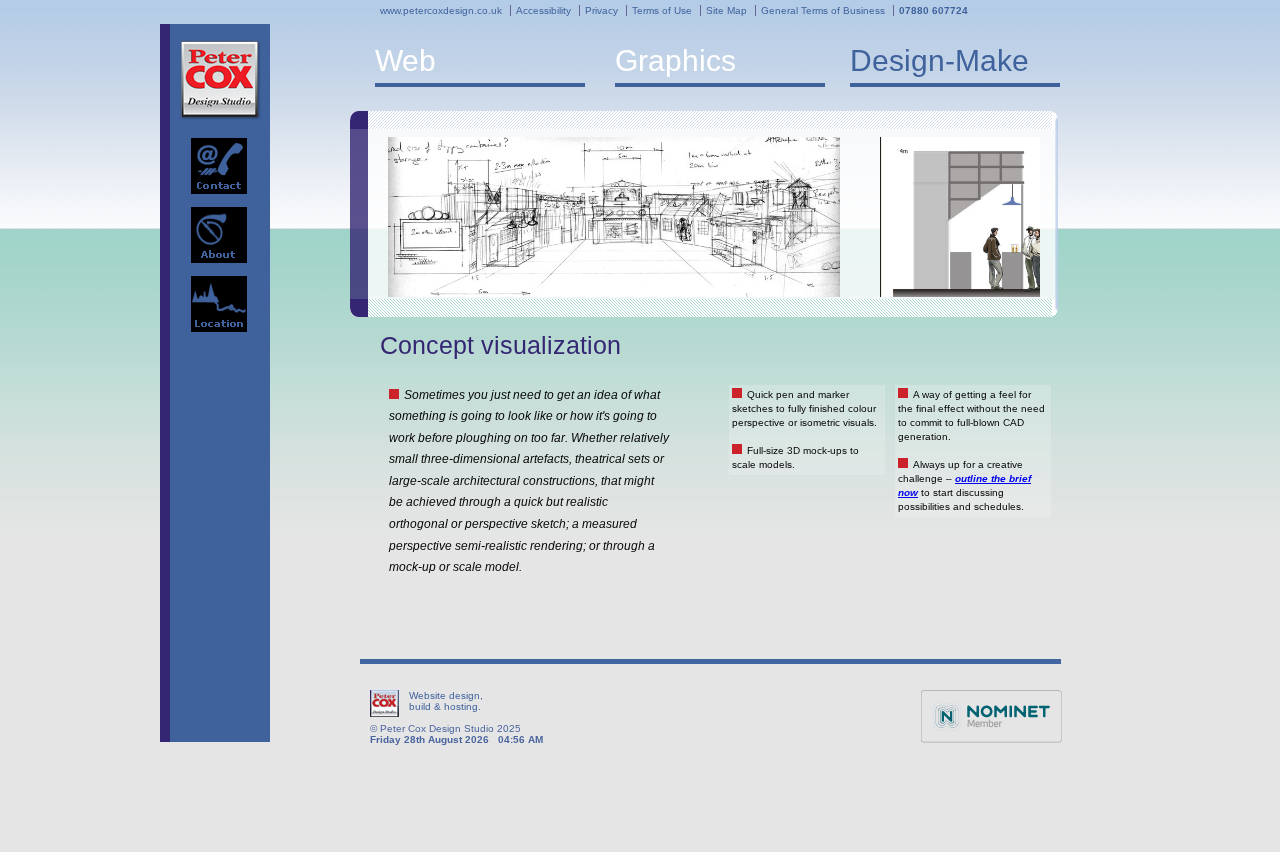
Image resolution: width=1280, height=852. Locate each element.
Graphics (675, 60)
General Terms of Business (823, 10)
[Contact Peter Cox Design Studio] (219, 166)
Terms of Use (662, 10)
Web (405, 60)
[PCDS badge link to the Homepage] (220, 80)
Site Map (726, 10)
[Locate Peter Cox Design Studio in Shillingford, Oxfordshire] (219, 304)
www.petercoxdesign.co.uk (441, 10)
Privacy (601, 10)
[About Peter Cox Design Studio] (219, 235)
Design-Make (939, 60)
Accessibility (543, 10)
